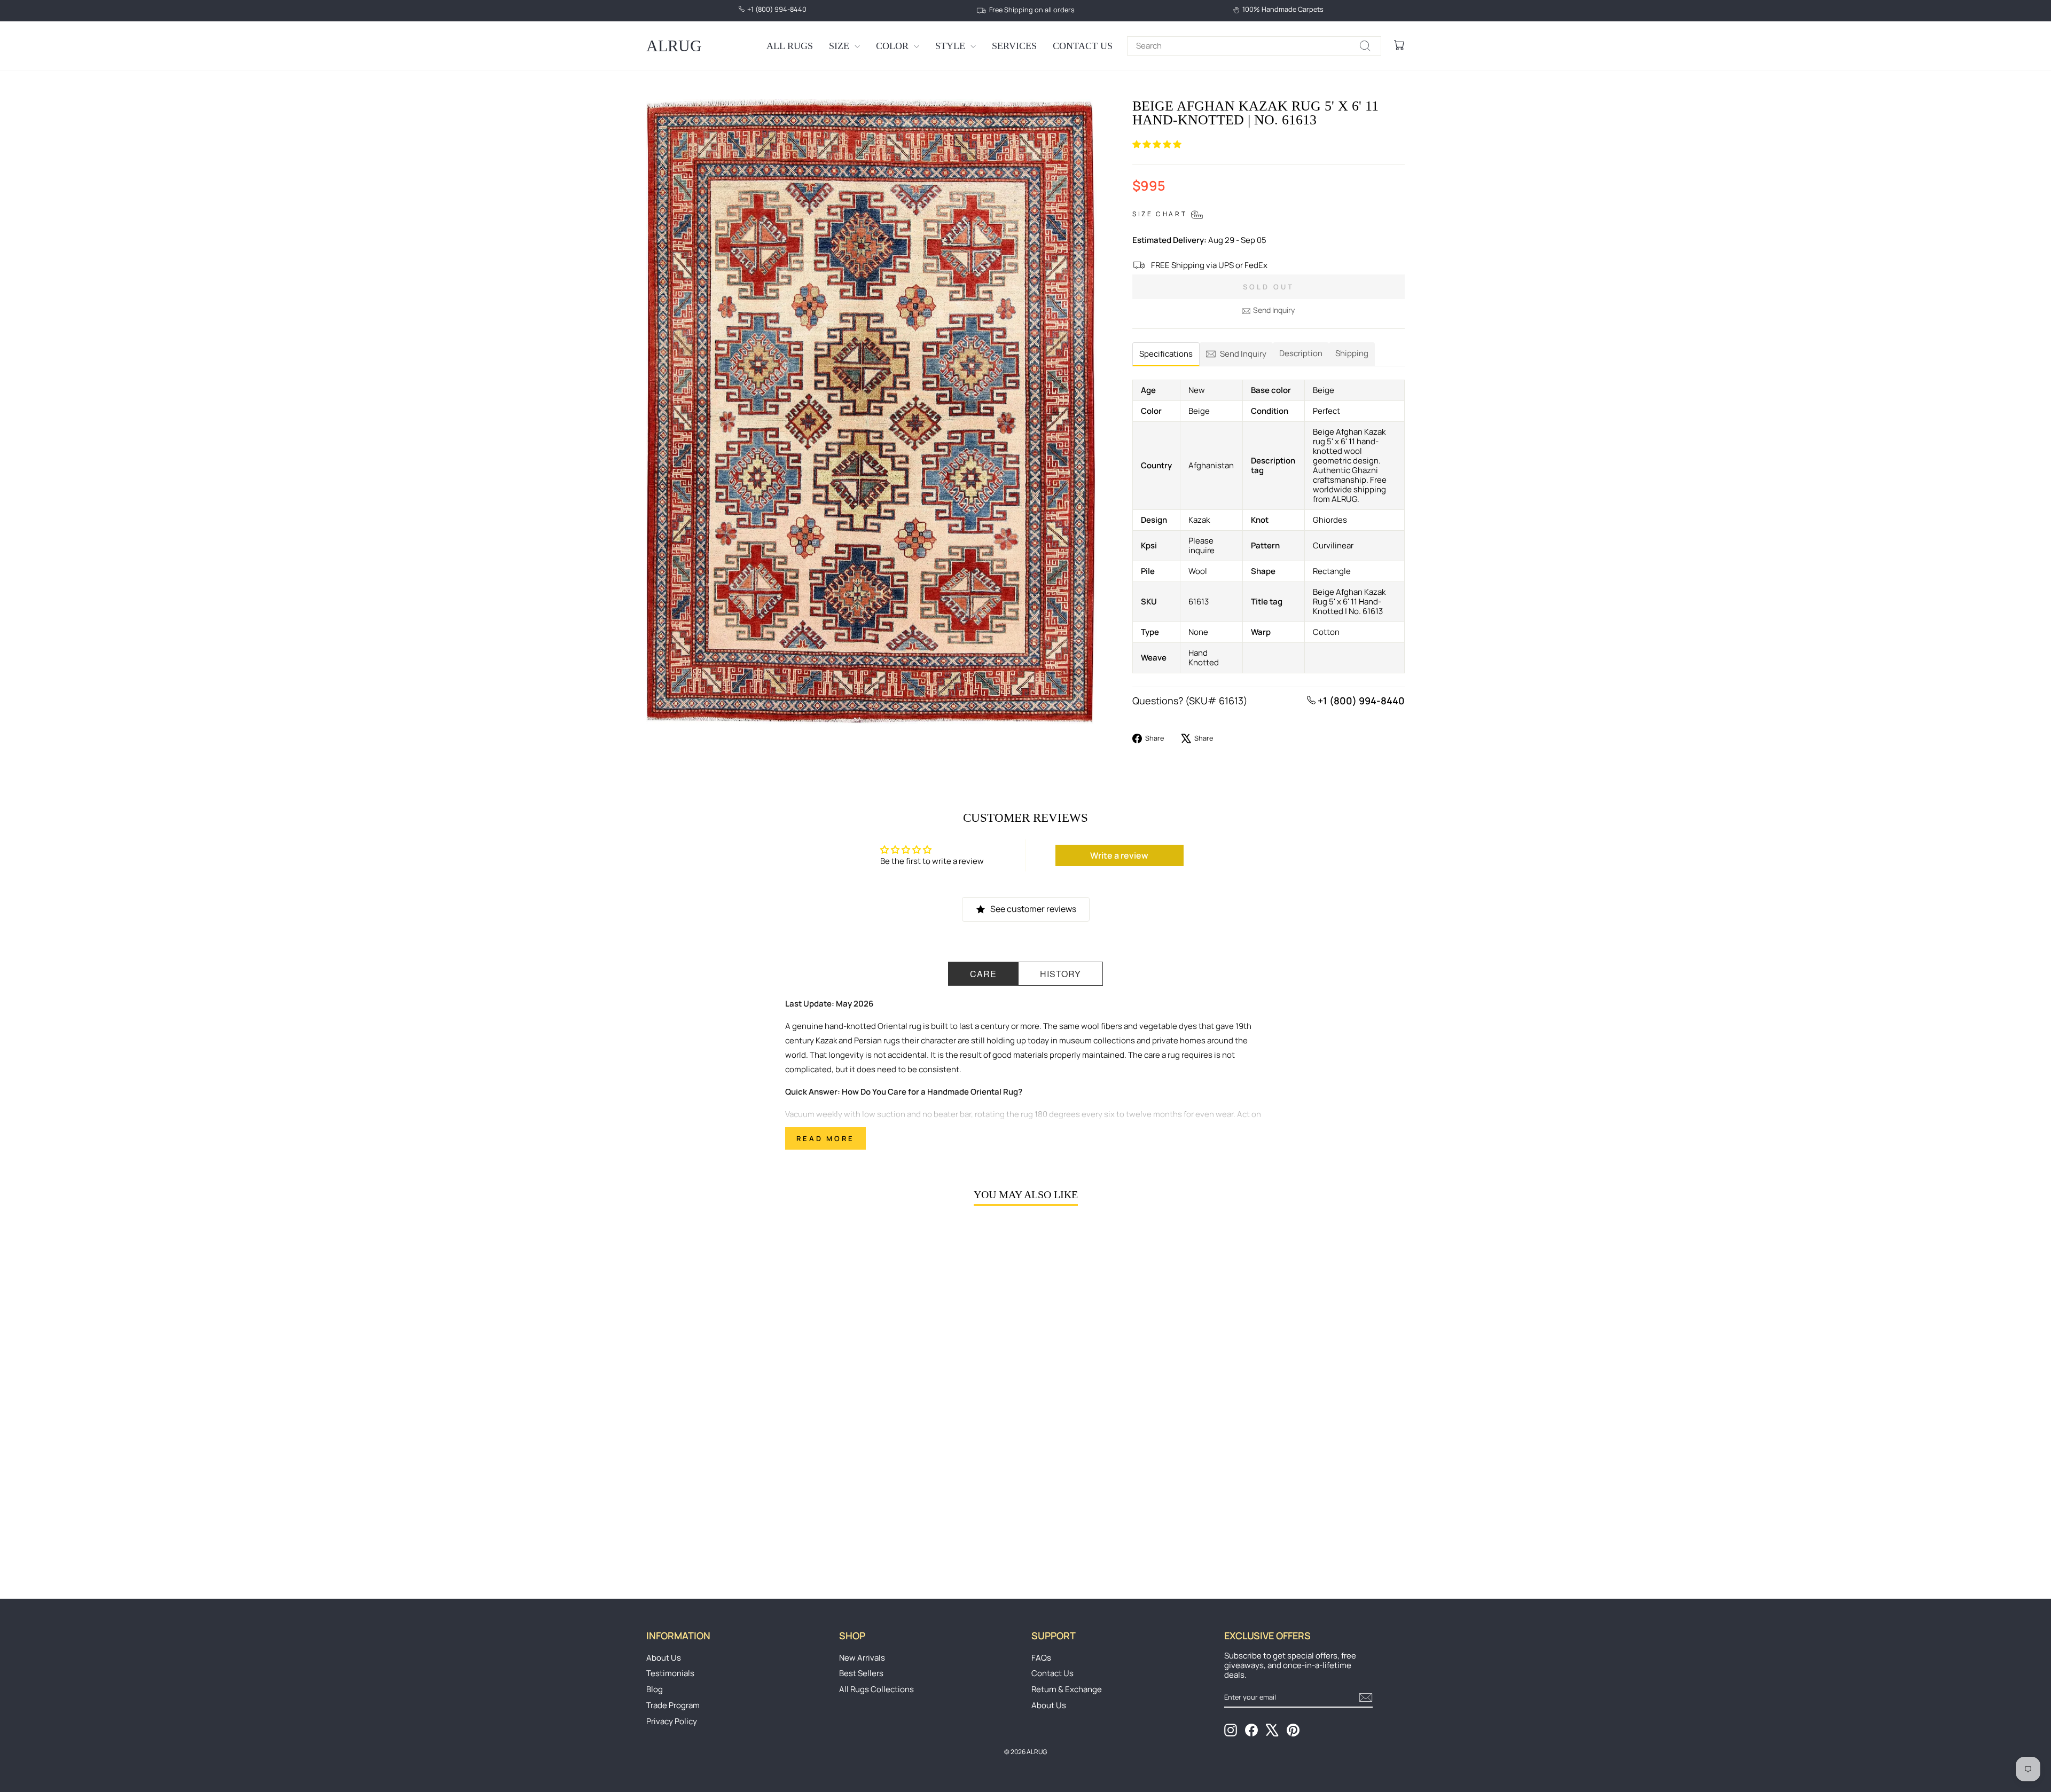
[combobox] (1254, 46)
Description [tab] (1301, 353)
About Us (664, 1658)
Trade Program (673, 1705)
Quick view (737, 1487)
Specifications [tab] (1166, 354)
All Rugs (790, 46)
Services (1014, 46)
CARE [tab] (983, 974)
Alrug (674, 46)
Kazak (826, 1040)
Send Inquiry (1274, 310)
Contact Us (1083, 46)
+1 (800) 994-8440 (1360, 701)
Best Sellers (861, 1673)
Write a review (1119, 855)
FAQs (1041, 1658)
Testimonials (670, 1673)
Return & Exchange (1067, 1689)
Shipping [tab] (1352, 353)
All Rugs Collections (876, 1689)
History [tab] (1060, 974)
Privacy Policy (672, 1721)
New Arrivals (862, 1658)
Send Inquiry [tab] (1243, 354)
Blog (655, 1689)
